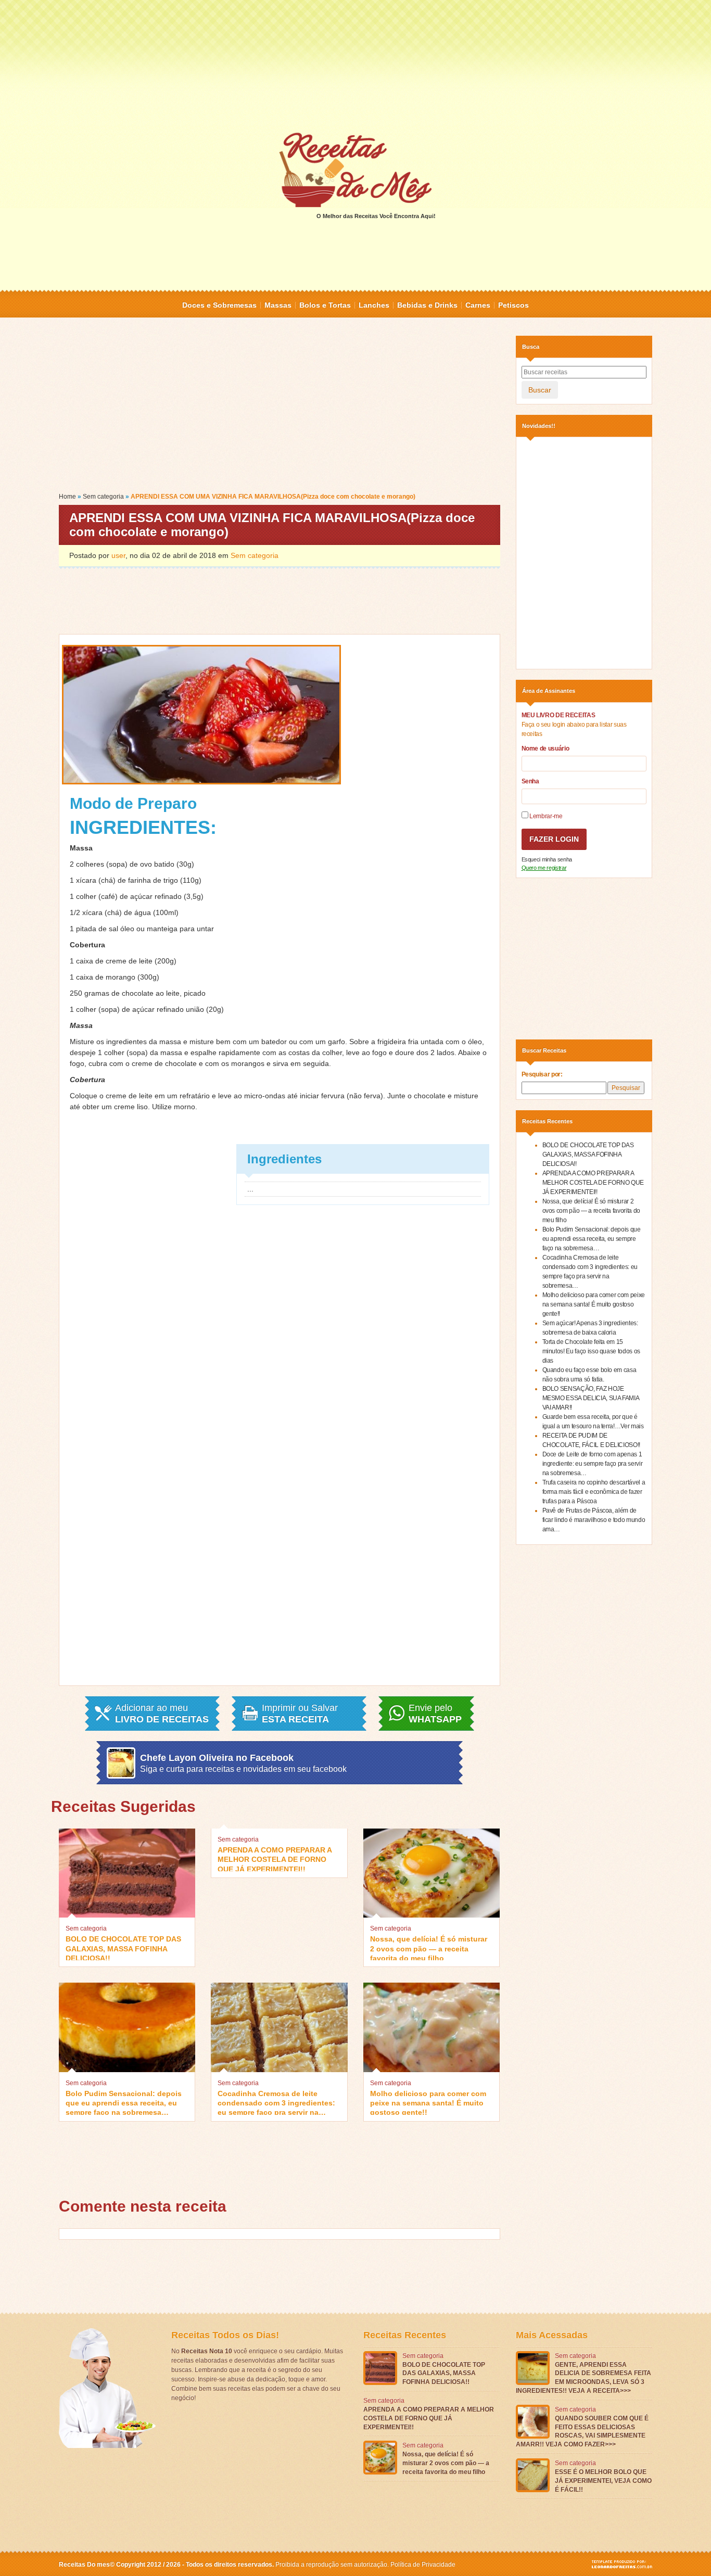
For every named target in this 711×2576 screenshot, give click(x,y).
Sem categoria (103, 497)
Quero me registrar (544, 868)
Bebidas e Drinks (427, 305)
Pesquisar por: (542, 1074)
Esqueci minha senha (547, 859)
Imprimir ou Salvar (300, 1714)
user (118, 555)
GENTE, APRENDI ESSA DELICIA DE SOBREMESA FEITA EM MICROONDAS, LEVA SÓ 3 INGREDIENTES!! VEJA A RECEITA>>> (583, 2378)
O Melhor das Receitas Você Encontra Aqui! (376, 216)
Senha (530, 781)
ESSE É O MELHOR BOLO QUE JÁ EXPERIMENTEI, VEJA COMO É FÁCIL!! (603, 2481)
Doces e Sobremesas (219, 305)
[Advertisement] (355, 65)
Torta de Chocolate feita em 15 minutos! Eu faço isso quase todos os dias (591, 1351)
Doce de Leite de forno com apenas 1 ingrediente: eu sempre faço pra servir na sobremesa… (593, 1464)
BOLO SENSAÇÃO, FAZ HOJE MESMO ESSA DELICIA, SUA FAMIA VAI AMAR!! (591, 1398)
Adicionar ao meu (162, 1714)
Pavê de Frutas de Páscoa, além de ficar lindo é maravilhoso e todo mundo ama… (594, 1520)
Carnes (478, 305)
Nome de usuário (545, 748)
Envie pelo (435, 1714)
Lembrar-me (545, 816)
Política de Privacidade (423, 2565)
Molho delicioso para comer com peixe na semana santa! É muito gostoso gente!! (428, 2102)
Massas (278, 305)
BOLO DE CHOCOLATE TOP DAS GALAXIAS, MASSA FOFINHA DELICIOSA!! (123, 1947)
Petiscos (513, 305)
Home (67, 497)
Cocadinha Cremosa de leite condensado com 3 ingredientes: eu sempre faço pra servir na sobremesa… (276, 2102)
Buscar (540, 390)
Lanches (374, 305)
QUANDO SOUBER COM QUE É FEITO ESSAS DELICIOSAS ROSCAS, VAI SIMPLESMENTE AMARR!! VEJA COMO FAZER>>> (582, 2431)
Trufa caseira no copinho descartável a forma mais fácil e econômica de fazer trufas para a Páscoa (594, 1492)
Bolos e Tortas (325, 305)
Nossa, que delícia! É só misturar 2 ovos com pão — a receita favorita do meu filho (429, 1947)
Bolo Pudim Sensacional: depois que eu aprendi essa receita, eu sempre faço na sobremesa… (124, 2102)
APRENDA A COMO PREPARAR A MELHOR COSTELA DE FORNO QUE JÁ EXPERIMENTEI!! (275, 1858)
